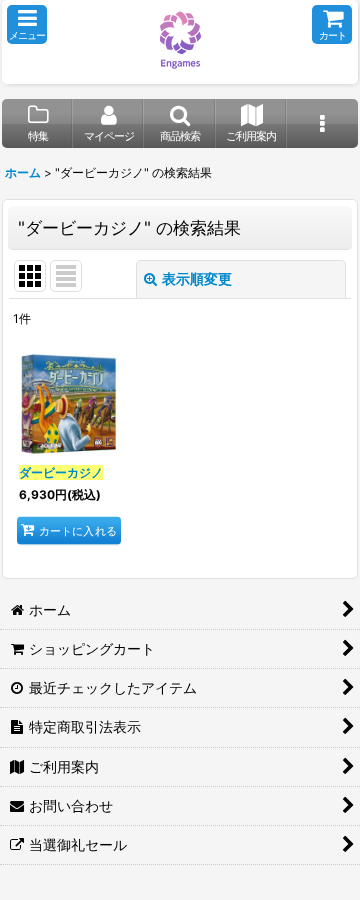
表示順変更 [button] (197, 278)
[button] (27, 24)
